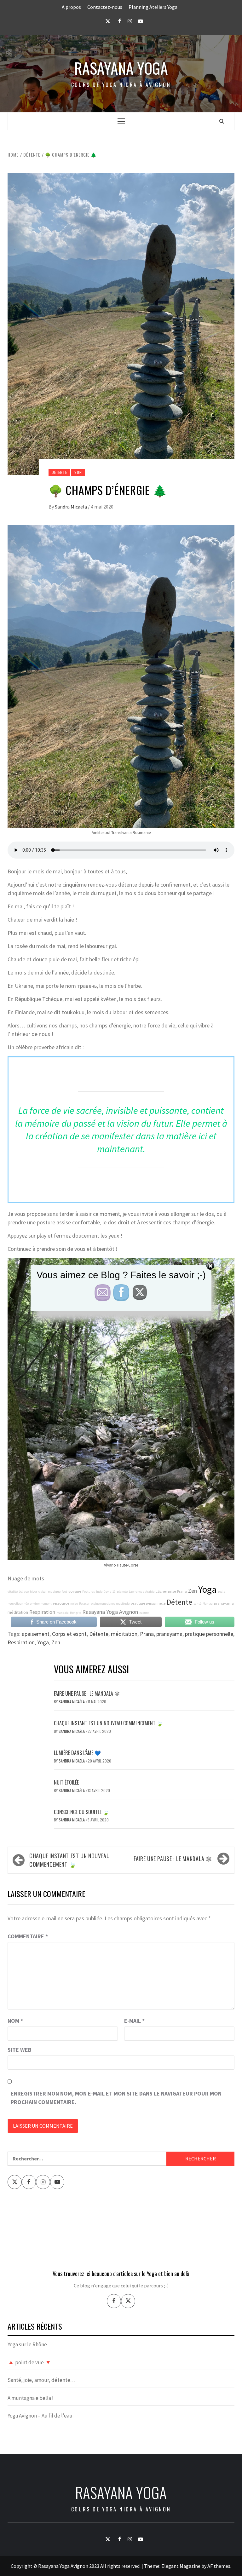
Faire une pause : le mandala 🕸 (87, 1693)
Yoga (207, 1589)
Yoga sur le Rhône (27, 2344)
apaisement (36, 1634)
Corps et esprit (69, 1634)
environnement (41, 1604)
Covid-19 (110, 1592)
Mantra (208, 1604)
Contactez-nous (105, 7)
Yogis (221, 1592)
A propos (71, 7)
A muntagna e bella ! (31, 2398)
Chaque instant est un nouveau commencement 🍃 (108, 1723)
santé (197, 1604)
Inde (99, 1592)
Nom (15, 2021)
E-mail (134, 2021)
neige (74, 1604)
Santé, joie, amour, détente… (41, 2380)
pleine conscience (103, 1604)
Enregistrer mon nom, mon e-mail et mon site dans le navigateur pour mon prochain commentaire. (116, 2098)
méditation (18, 1612)
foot (64, 1592)
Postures (89, 1592)
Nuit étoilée (66, 1782)
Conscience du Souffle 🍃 (81, 1812)
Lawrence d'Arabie (142, 1592)
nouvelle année (18, 1604)
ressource (61, 1603)
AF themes (219, 2566)
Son (78, 472)
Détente (59, 472)
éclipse (24, 1592)
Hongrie (75, 1613)
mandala (63, 1613)
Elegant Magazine (181, 2566)
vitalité (13, 1592)
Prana (182, 1591)
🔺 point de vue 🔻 (29, 2362)
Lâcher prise (166, 1591)
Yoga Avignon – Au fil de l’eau (40, 2416)
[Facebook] (114, 2301)
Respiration (42, 1612)
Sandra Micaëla (71, 507)
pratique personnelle (148, 1603)
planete (122, 1592)
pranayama (224, 1603)
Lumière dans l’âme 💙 (77, 1753)
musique (54, 1592)
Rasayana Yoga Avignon (110, 1612)
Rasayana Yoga (121, 68)
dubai (43, 1592)
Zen (193, 1591)
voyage (75, 1591)
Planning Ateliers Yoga (153, 7)
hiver (34, 1592)
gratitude (123, 1604)
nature (144, 1613)
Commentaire (28, 1936)
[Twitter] (128, 2301)
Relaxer (84, 1604)
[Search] (222, 121)
